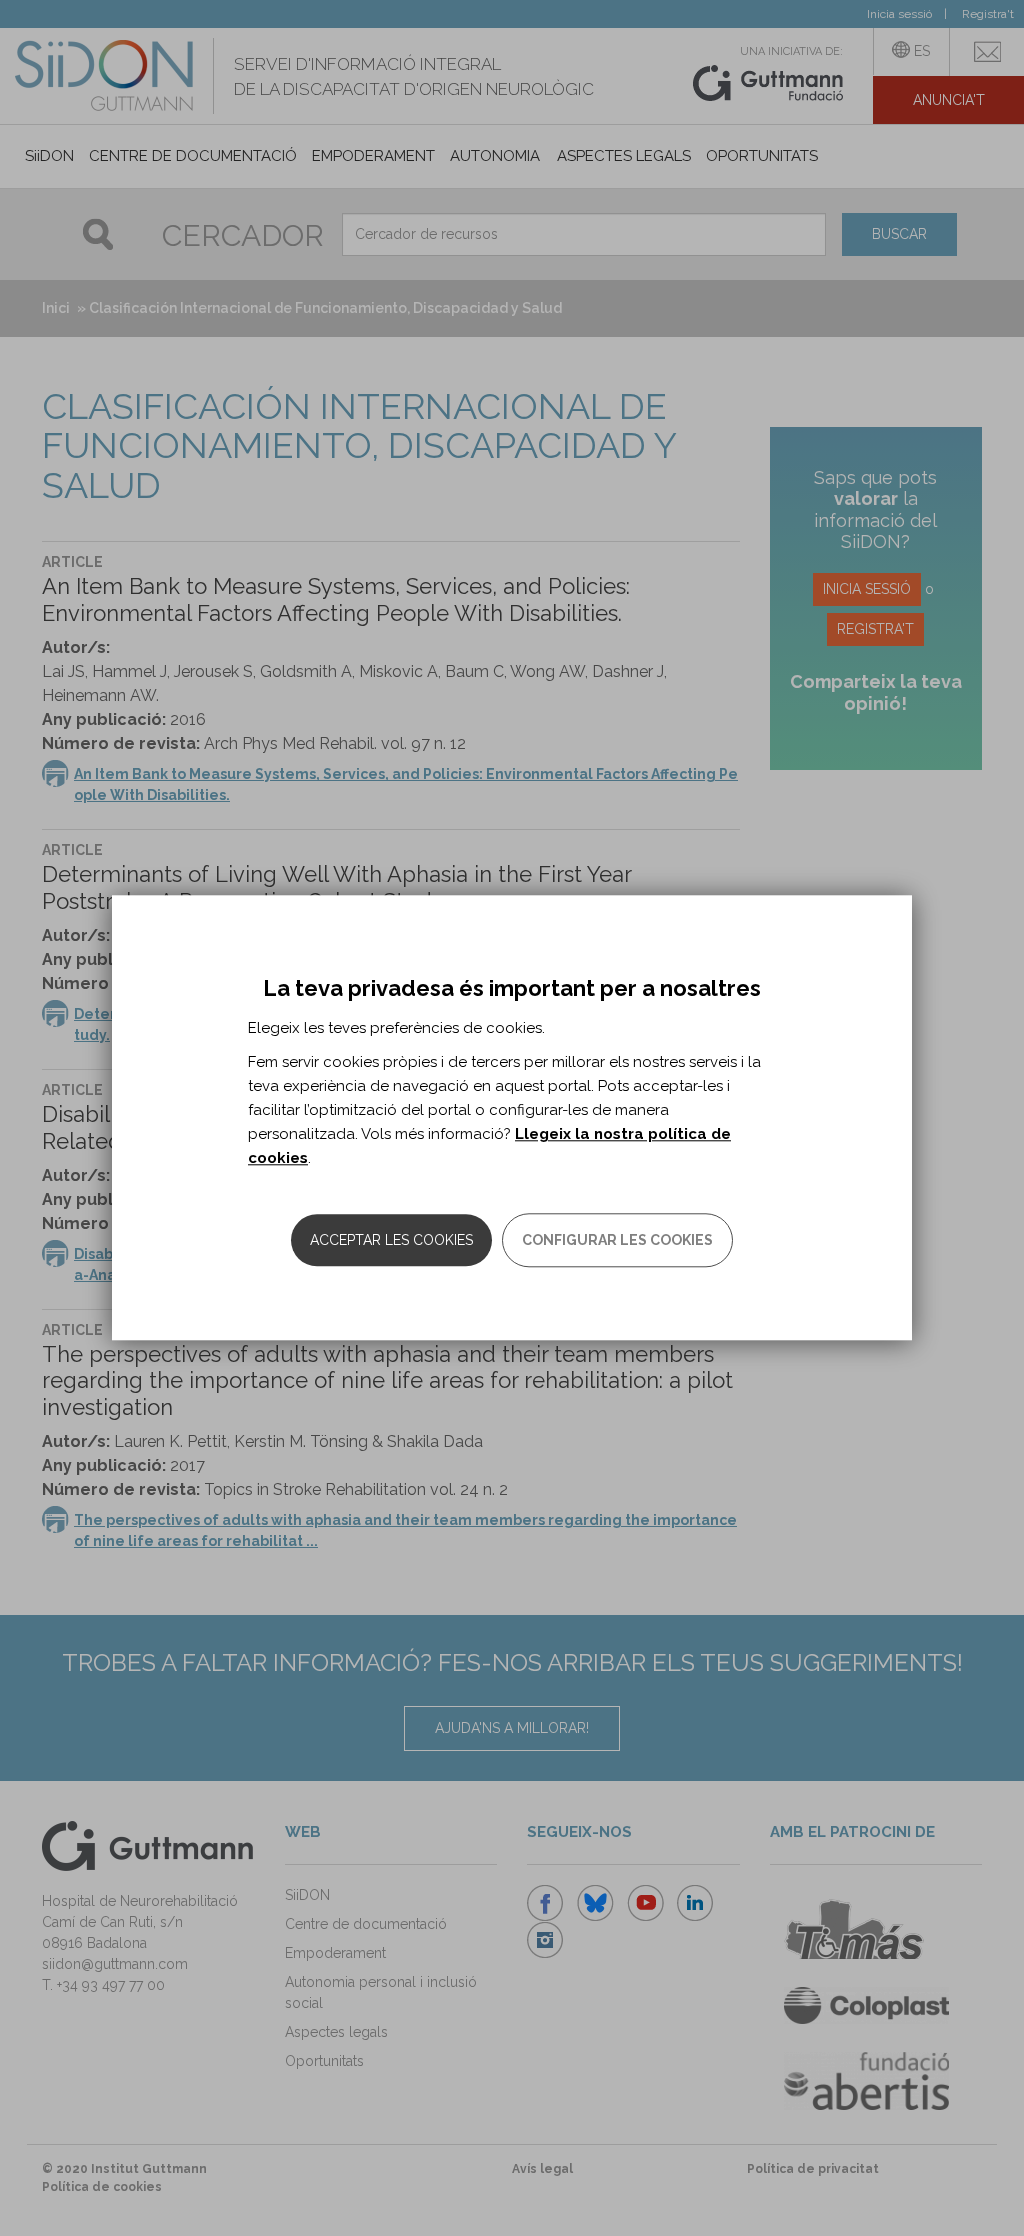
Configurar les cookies (617, 1241)
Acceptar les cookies (391, 1241)
